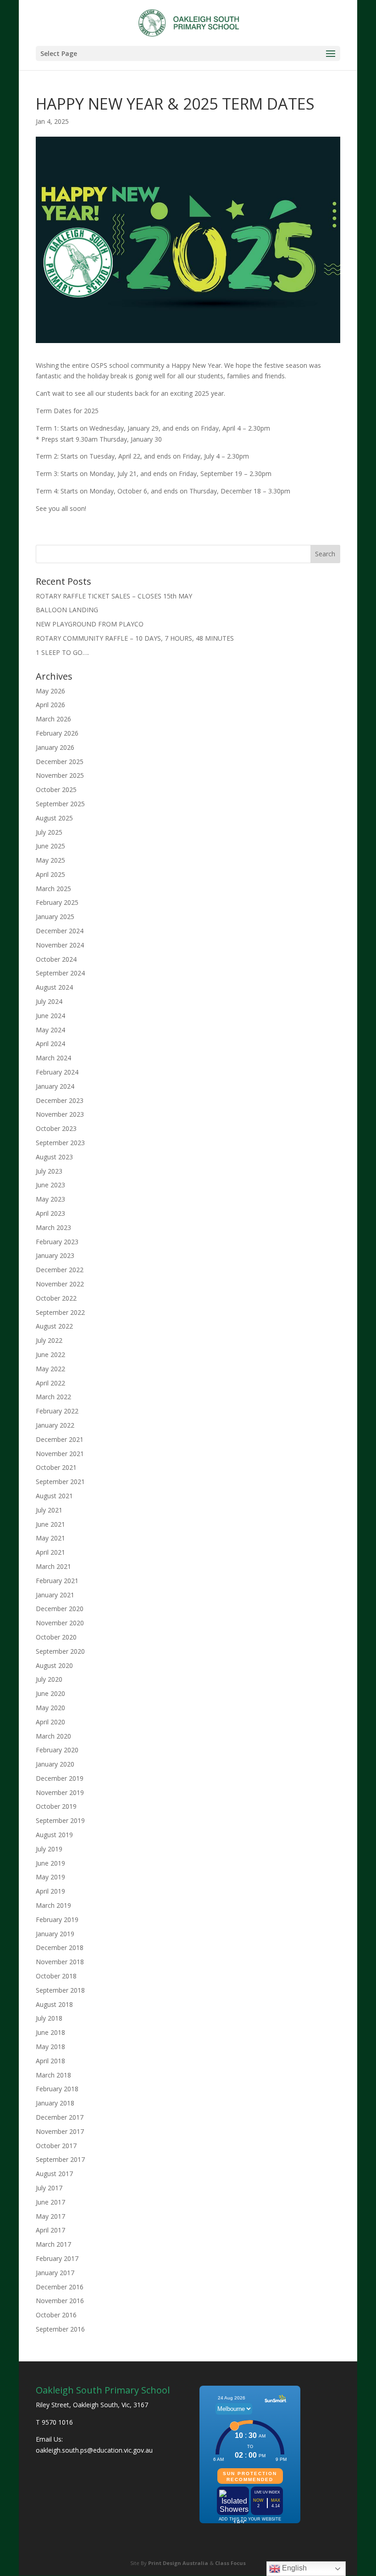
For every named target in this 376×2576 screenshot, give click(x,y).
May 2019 (50, 1877)
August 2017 (54, 2174)
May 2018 (50, 2047)
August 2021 (54, 1496)
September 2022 (60, 1312)
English (293, 2568)
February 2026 (57, 733)
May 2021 (50, 1538)
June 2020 (50, 1693)
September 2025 (60, 804)
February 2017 (57, 2258)
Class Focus (230, 2563)
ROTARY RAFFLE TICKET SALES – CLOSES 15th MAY (114, 596)
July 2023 (49, 1171)
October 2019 (56, 1806)
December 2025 (60, 762)
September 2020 (60, 1651)
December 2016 (60, 2287)
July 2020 (49, 1679)
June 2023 (50, 1185)
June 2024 (50, 1016)
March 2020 (53, 1736)
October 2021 (56, 1467)
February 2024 (57, 1072)
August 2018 (54, 2004)
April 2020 (50, 1722)
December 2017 (60, 2117)
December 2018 (60, 1947)
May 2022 (50, 1369)
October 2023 (56, 1128)
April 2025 (50, 874)
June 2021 (50, 1524)
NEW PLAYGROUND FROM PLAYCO (90, 624)
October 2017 (56, 2146)
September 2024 (60, 973)
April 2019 (50, 1891)
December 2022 (60, 1270)
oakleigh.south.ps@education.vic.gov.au (94, 2450)
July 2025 (49, 832)
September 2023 (60, 1143)
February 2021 (57, 1581)
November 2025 (60, 775)
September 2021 (60, 1482)
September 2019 (60, 1820)
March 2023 (53, 1227)
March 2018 (53, 2075)
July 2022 (49, 1340)
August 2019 (54, 1835)
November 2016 (60, 2301)
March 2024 (53, 1058)
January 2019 (55, 1934)
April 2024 (50, 1044)
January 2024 (55, 1086)
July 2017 (49, 2188)
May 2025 (50, 860)
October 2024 (56, 959)
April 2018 (50, 2061)
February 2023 (57, 1242)
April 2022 (50, 1383)
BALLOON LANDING (67, 610)
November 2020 (60, 1623)
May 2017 (50, 2216)
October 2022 (56, 1298)
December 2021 (60, 1439)
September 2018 (60, 1990)
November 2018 (60, 1962)
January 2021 (55, 1595)
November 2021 (60, 1454)
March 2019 (53, 1905)
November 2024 (60, 945)
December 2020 (60, 1609)
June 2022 (50, 1354)
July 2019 (49, 1849)
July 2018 (49, 2018)
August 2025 (54, 818)
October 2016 (56, 2315)
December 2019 (60, 1778)
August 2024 (54, 987)
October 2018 (56, 1976)
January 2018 (55, 2103)
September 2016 (60, 2329)
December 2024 (60, 931)
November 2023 (60, 1114)
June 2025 (50, 846)
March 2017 (53, 2244)
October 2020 (56, 1637)
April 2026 (50, 705)
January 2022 (55, 1425)
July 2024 (49, 1001)
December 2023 (60, 1100)
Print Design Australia (178, 2563)
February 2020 (57, 1750)
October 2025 (56, 789)
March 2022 (53, 1397)
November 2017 (60, 2131)
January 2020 (55, 1764)
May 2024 (50, 1030)
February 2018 (57, 2089)
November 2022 (60, 1284)
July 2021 (49, 1510)
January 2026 (55, 747)
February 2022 (57, 1411)
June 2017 (50, 2202)
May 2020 (50, 1708)
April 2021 (50, 1552)
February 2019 (57, 1920)
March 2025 (53, 889)
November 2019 (60, 1792)
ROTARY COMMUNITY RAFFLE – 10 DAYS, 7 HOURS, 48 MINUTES (135, 638)
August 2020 (54, 1665)
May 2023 (50, 1199)
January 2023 (55, 1255)
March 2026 (53, 719)
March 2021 (53, 1566)
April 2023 (50, 1213)
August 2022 (54, 1326)
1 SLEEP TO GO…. (62, 652)
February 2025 (57, 902)
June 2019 (50, 1863)
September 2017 (60, 2159)
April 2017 (50, 2230)
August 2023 (54, 1157)
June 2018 (50, 2032)
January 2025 (55, 917)
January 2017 (55, 2273)
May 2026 (50, 691)
